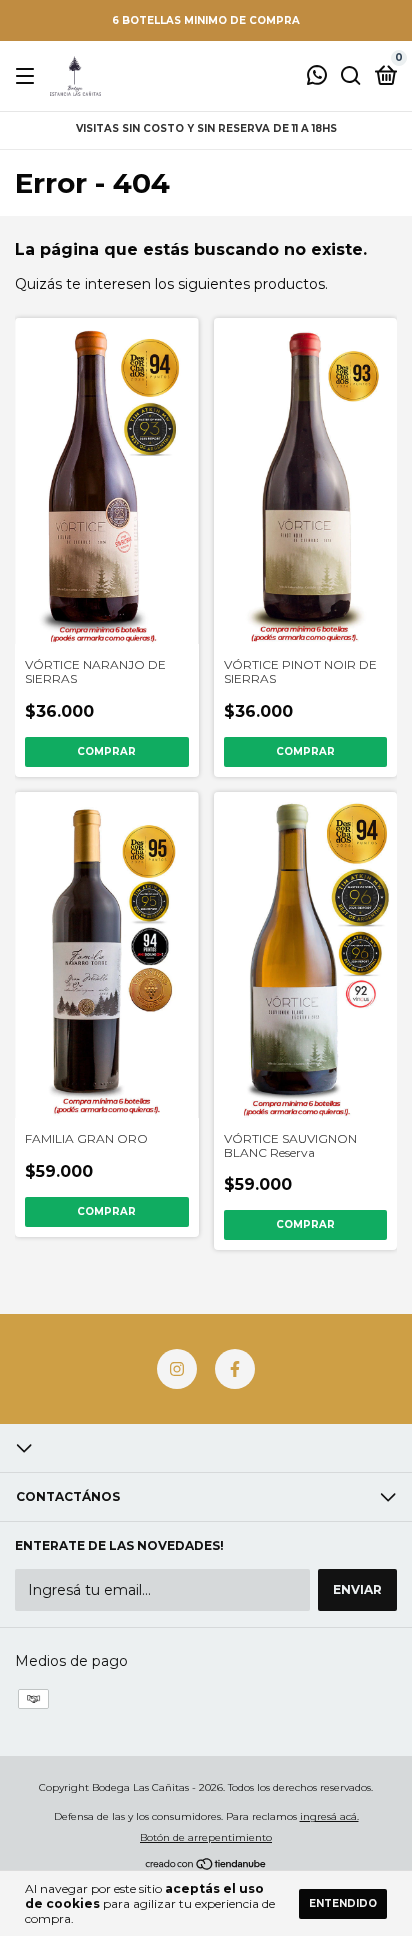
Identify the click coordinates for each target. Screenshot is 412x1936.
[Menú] (28, 76)
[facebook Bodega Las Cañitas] (235, 1369)
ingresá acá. (329, 1816)
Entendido (343, 1903)
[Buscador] (351, 76)
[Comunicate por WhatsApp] (317, 77)
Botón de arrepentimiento (206, 1837)
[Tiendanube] (206, 1866)
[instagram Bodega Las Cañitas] (177, 1369)
